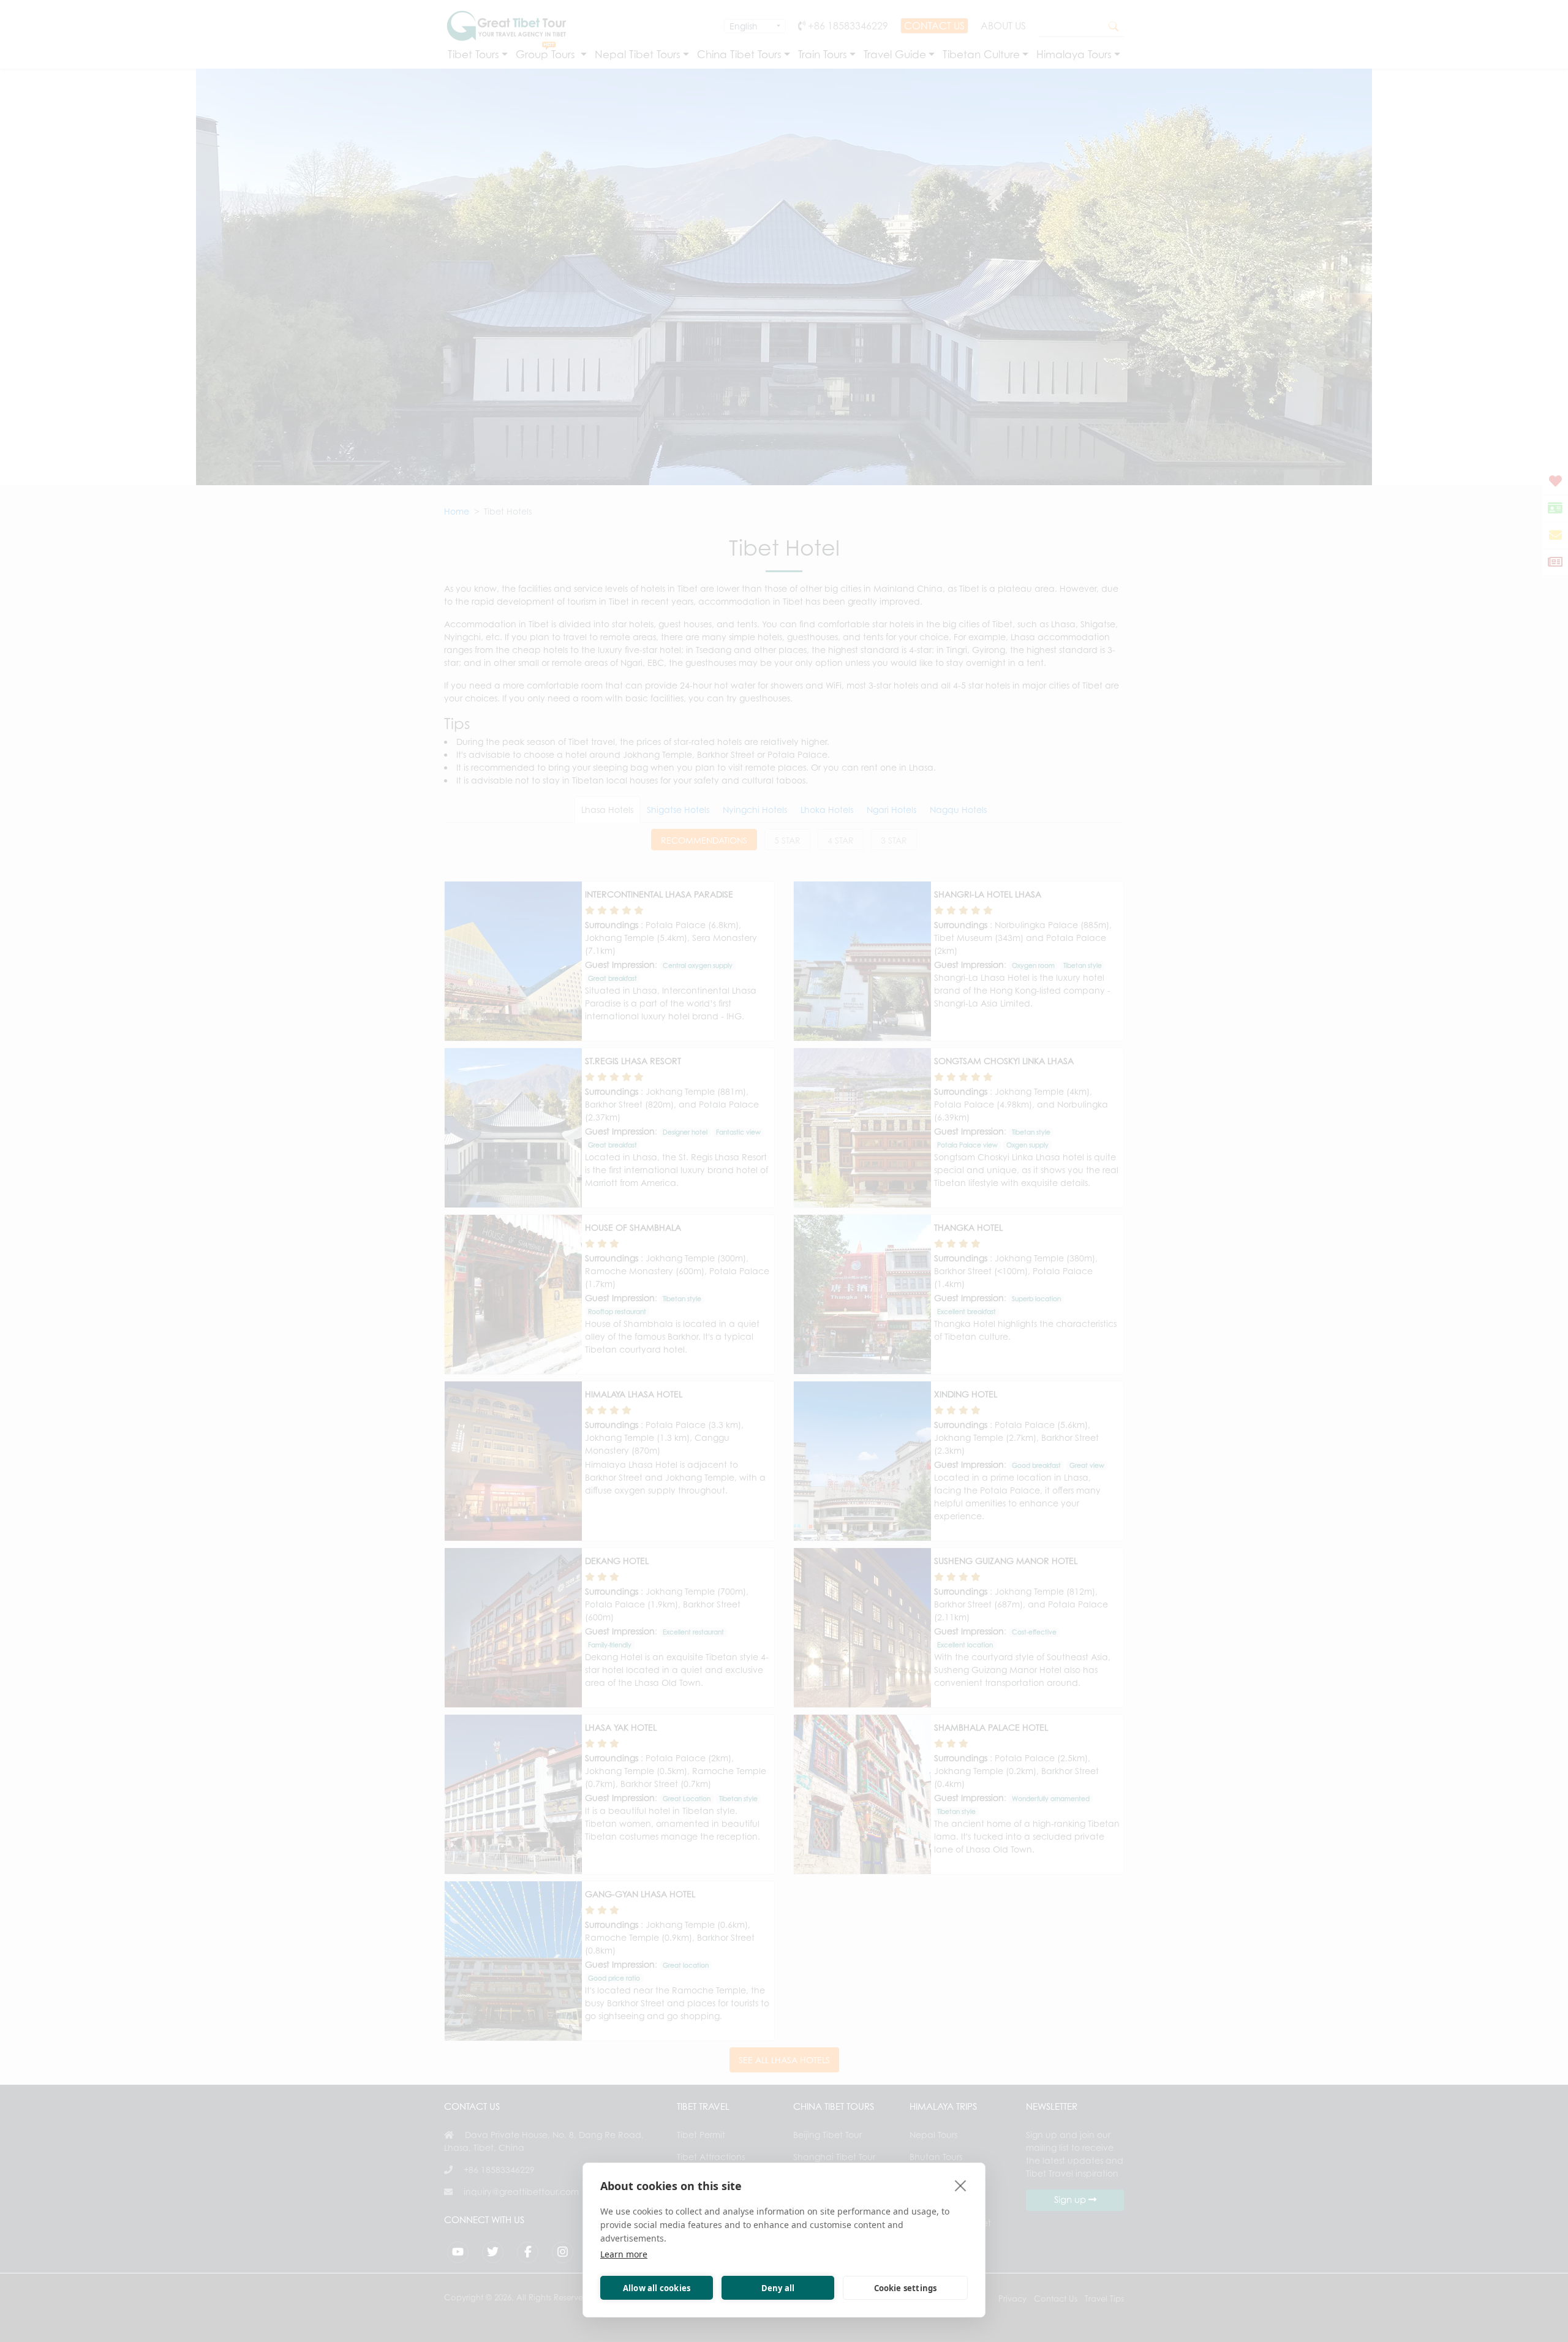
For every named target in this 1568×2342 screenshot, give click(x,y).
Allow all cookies (657, 2288)
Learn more (624, 2254)
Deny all (778, 2288)
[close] (961, 2185)
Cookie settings (906, 2288)
